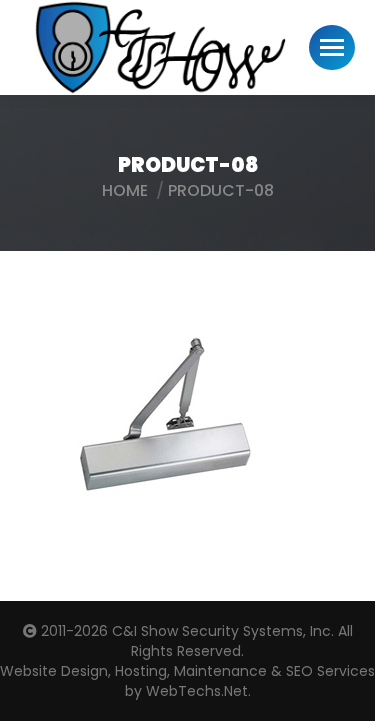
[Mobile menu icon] (332, 47)
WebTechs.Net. (198, 691)
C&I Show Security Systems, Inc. (223, 631)
